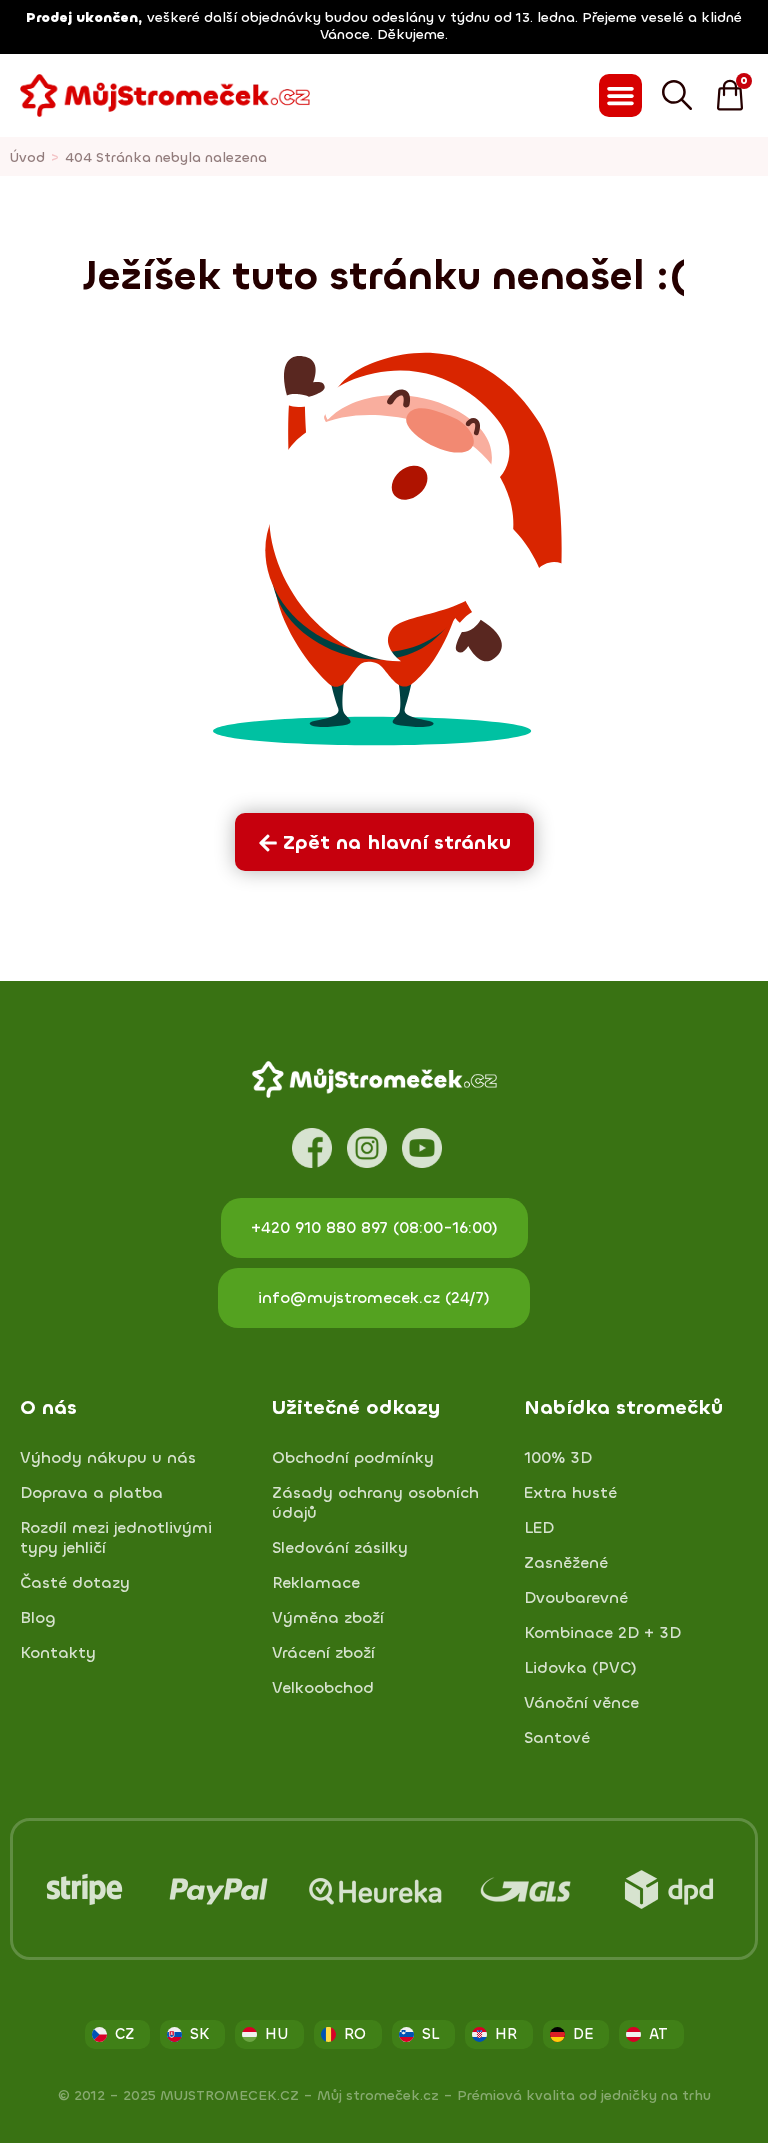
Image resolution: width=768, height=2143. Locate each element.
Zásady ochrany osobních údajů (375, 1503)
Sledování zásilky (340, 1548)
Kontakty (58, 1653)
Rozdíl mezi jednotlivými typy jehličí (116, 1538)
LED (539, 1528)
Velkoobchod (323, 1688)
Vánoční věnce (581, 1703)
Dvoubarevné (576, 1598)
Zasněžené (566, 1563)
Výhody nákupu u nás (108, 1458)
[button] (621, 96)
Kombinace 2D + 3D (602, 1633)
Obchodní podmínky (353, 1458)
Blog (38, 1618)
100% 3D (558, 1458)
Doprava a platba (91, 1493)
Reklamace (316, 1583)
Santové (557, 1738)
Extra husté (570, 1493)
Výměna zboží (328, 1618)
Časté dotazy (75, 1583)
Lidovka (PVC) (580, 1668)
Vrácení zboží (323, 1653)
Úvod (27, 157)
